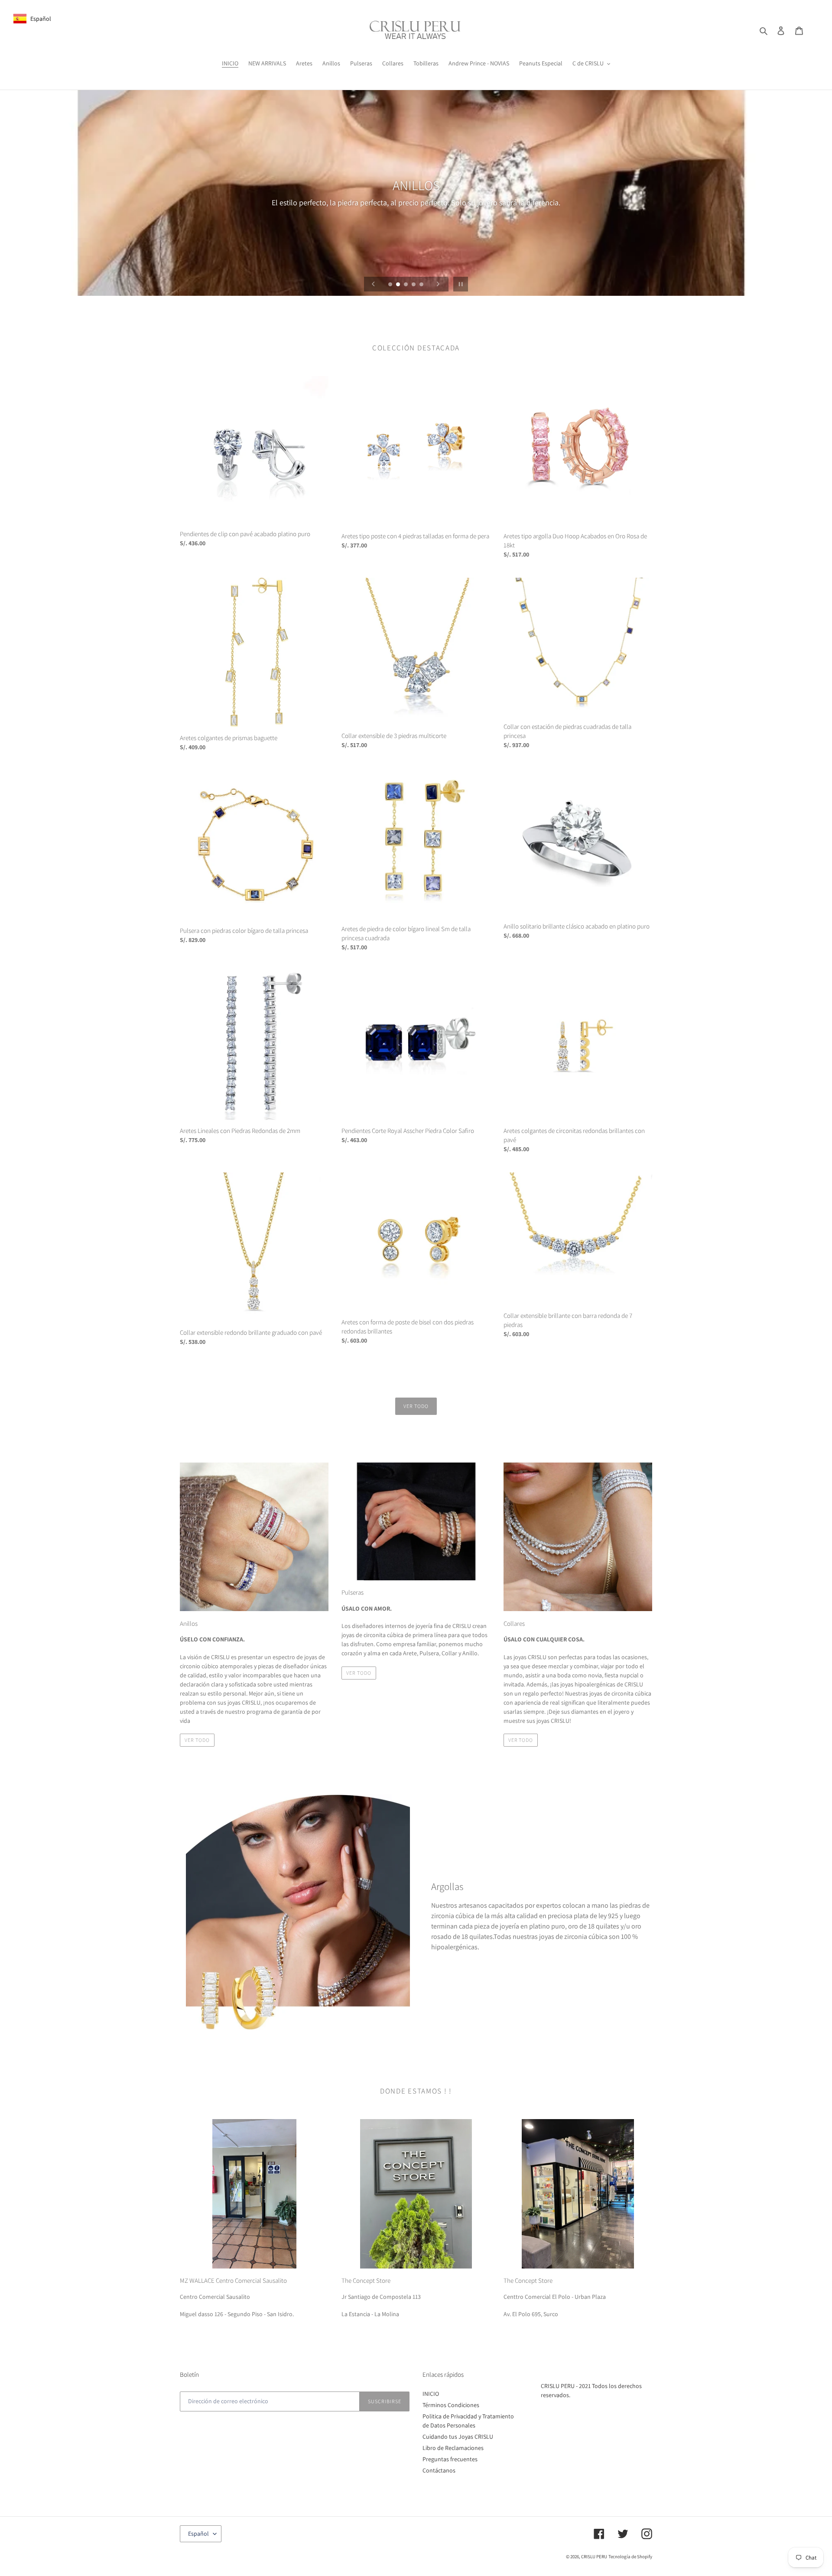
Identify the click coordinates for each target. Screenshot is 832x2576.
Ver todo (416, 1406)
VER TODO (197, 1740)
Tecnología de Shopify (630, 2557)
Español (198, 2534)
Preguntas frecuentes (450, 2459)
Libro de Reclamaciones (453, 2448)
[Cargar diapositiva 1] (391, 285)
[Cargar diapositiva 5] (422, 285)
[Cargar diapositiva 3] (406, 285)
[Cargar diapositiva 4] (414, 285)
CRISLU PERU (594, 2557)
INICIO (431, 2394)
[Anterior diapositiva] (374, 284)
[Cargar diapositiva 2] (399, 285)
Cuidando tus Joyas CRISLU (458, 2437)
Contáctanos (439, 2470)
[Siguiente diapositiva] (438, 284)
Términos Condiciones (451, 2405)
